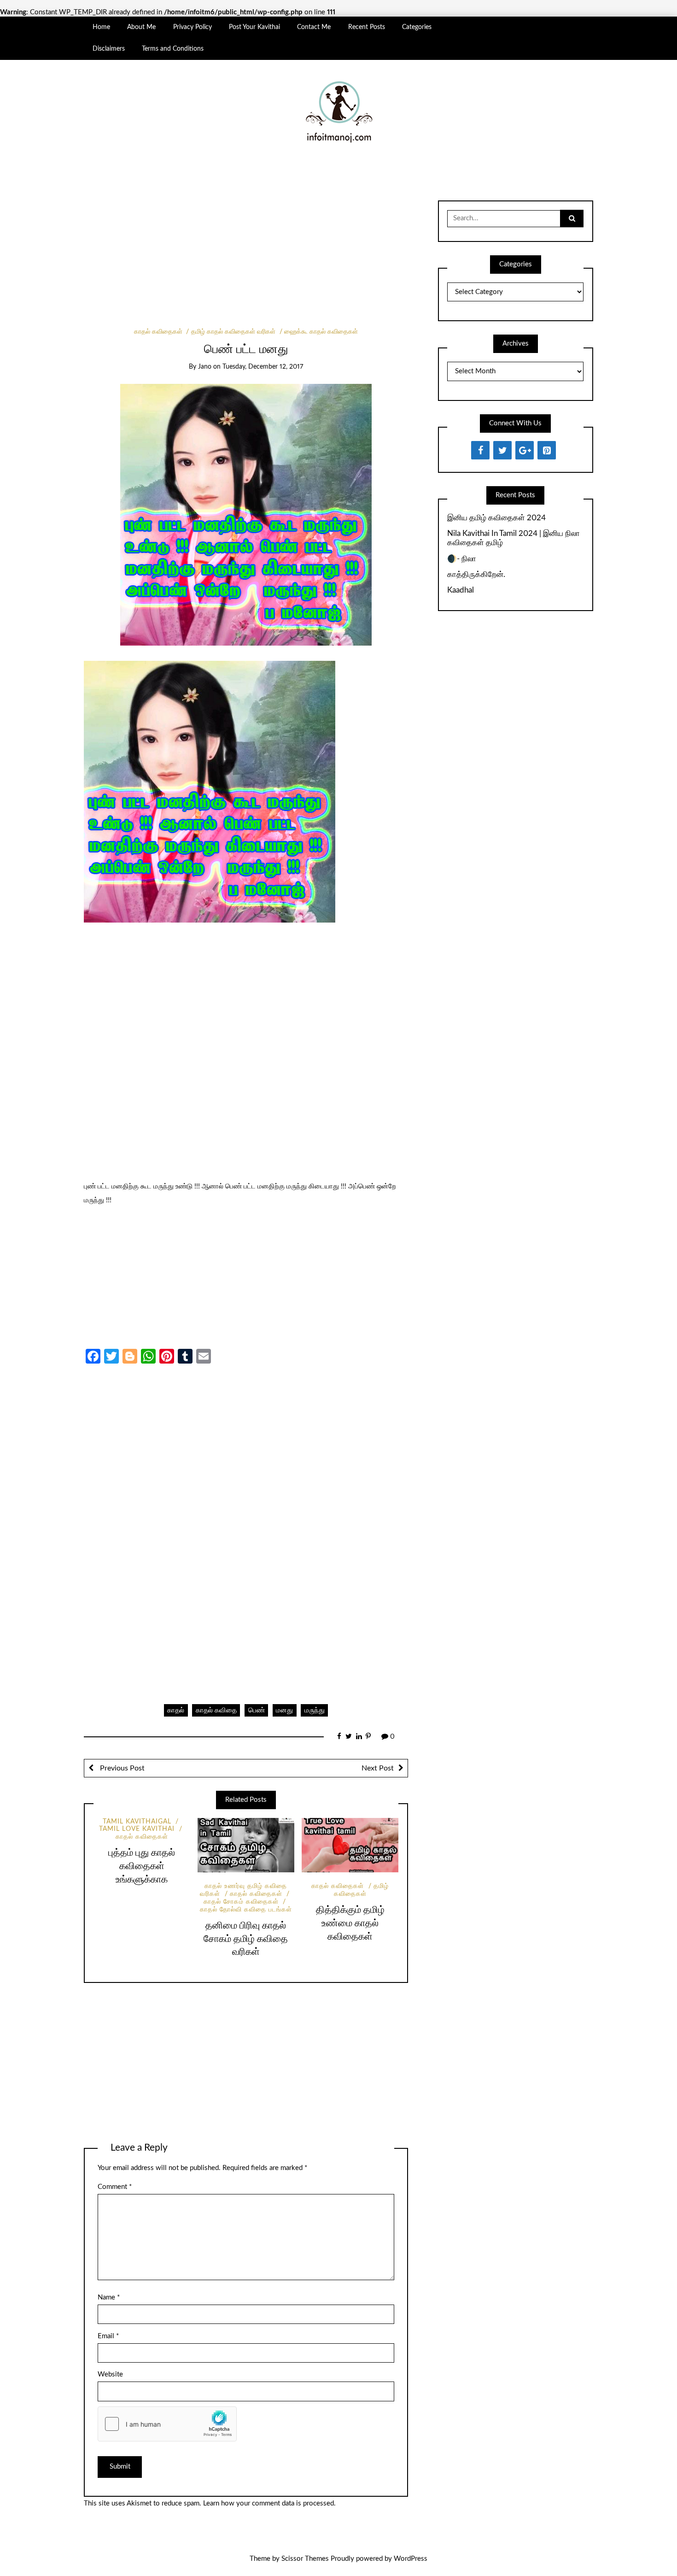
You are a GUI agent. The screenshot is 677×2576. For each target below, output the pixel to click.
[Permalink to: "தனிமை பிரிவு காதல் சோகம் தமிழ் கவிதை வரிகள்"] (246, 1845)
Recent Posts (367, 27)
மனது (284, 1710)
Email (108, 2336)
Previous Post (121, 1768)
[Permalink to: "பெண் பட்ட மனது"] (246, 515)
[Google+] (525, 450)
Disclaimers (109, 49)
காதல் (176, 1710)
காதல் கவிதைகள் (158, 332)
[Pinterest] (547, 450)
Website (110, 2374)
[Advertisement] (246, 260)
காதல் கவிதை (216, 1710)
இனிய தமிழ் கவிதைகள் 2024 (496, 518)
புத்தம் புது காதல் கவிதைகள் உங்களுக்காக (142, 1866)
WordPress (411, 2559)
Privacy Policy (193, 27)
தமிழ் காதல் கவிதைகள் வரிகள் (233, 332)
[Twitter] (502, 450)
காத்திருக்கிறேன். (476, 574)
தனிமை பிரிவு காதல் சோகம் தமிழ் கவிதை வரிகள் (246, 1939)
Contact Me (314, 27)
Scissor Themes (305, 2559)
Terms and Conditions (173, 49)
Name (109, 2297)
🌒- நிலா (462, 559)
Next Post (378, 1768)
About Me (141, 27)
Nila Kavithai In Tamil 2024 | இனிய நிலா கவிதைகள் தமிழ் (514, 538)
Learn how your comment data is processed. (269, 2503)
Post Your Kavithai (254, 27)
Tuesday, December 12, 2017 (263, 367)
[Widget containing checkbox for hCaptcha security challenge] (167, 2424)
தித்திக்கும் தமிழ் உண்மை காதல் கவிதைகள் (350, 1923)
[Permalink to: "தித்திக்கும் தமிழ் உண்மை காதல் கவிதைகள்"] (350, 1845)
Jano (205, 367)
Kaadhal (461, 590)
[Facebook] (480, 450)
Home (101, 27)
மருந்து (315, 1710)
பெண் (257, 1710)
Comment (115, 2187)
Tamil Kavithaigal (137, 1822)
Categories (417, 27)
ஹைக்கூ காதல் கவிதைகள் (321, 332)
